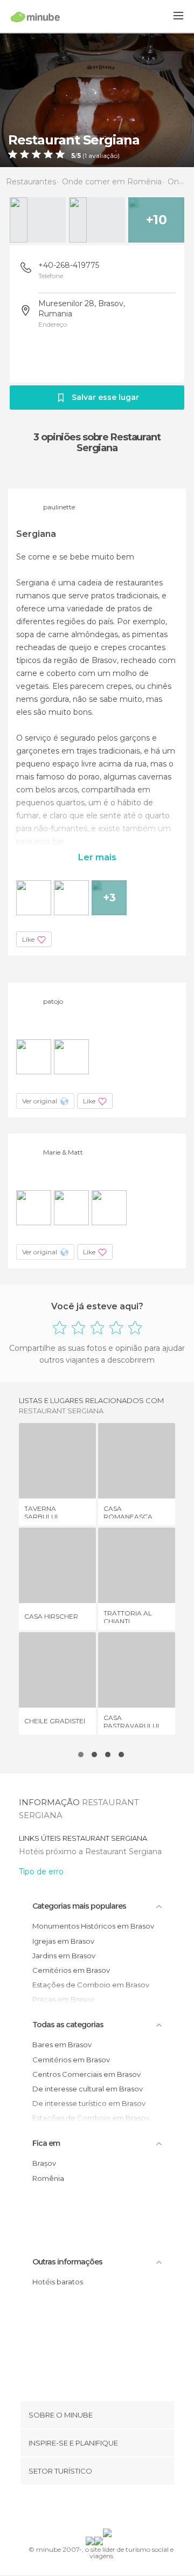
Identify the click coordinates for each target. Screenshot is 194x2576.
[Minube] (35, 17)
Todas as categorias (68, 2025)
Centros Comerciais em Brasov (86, 2074)
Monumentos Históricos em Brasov (93, 1926)
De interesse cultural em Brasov (88, 2089)
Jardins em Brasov (64, 1956)
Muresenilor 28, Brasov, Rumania (82, 309)
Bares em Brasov (62, 2045)
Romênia (48, 2178)
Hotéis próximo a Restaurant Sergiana (90, 1852)
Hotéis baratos (58, 2282)
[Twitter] (94, 2509)
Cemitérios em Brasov (71, 1970)
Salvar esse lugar (105, 397)
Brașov (44, 2163)
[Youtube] (122, 2509)
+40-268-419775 (69, 265)
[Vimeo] (108, 2509)
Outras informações (67, 2262)
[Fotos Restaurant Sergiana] (97, 100)
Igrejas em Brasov (63, 1941)
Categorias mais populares (79, 1906)
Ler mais (97, 857)
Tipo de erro (41, 1871)
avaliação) (103, 156)
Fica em (46, 2143)
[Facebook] (80, 2509)
